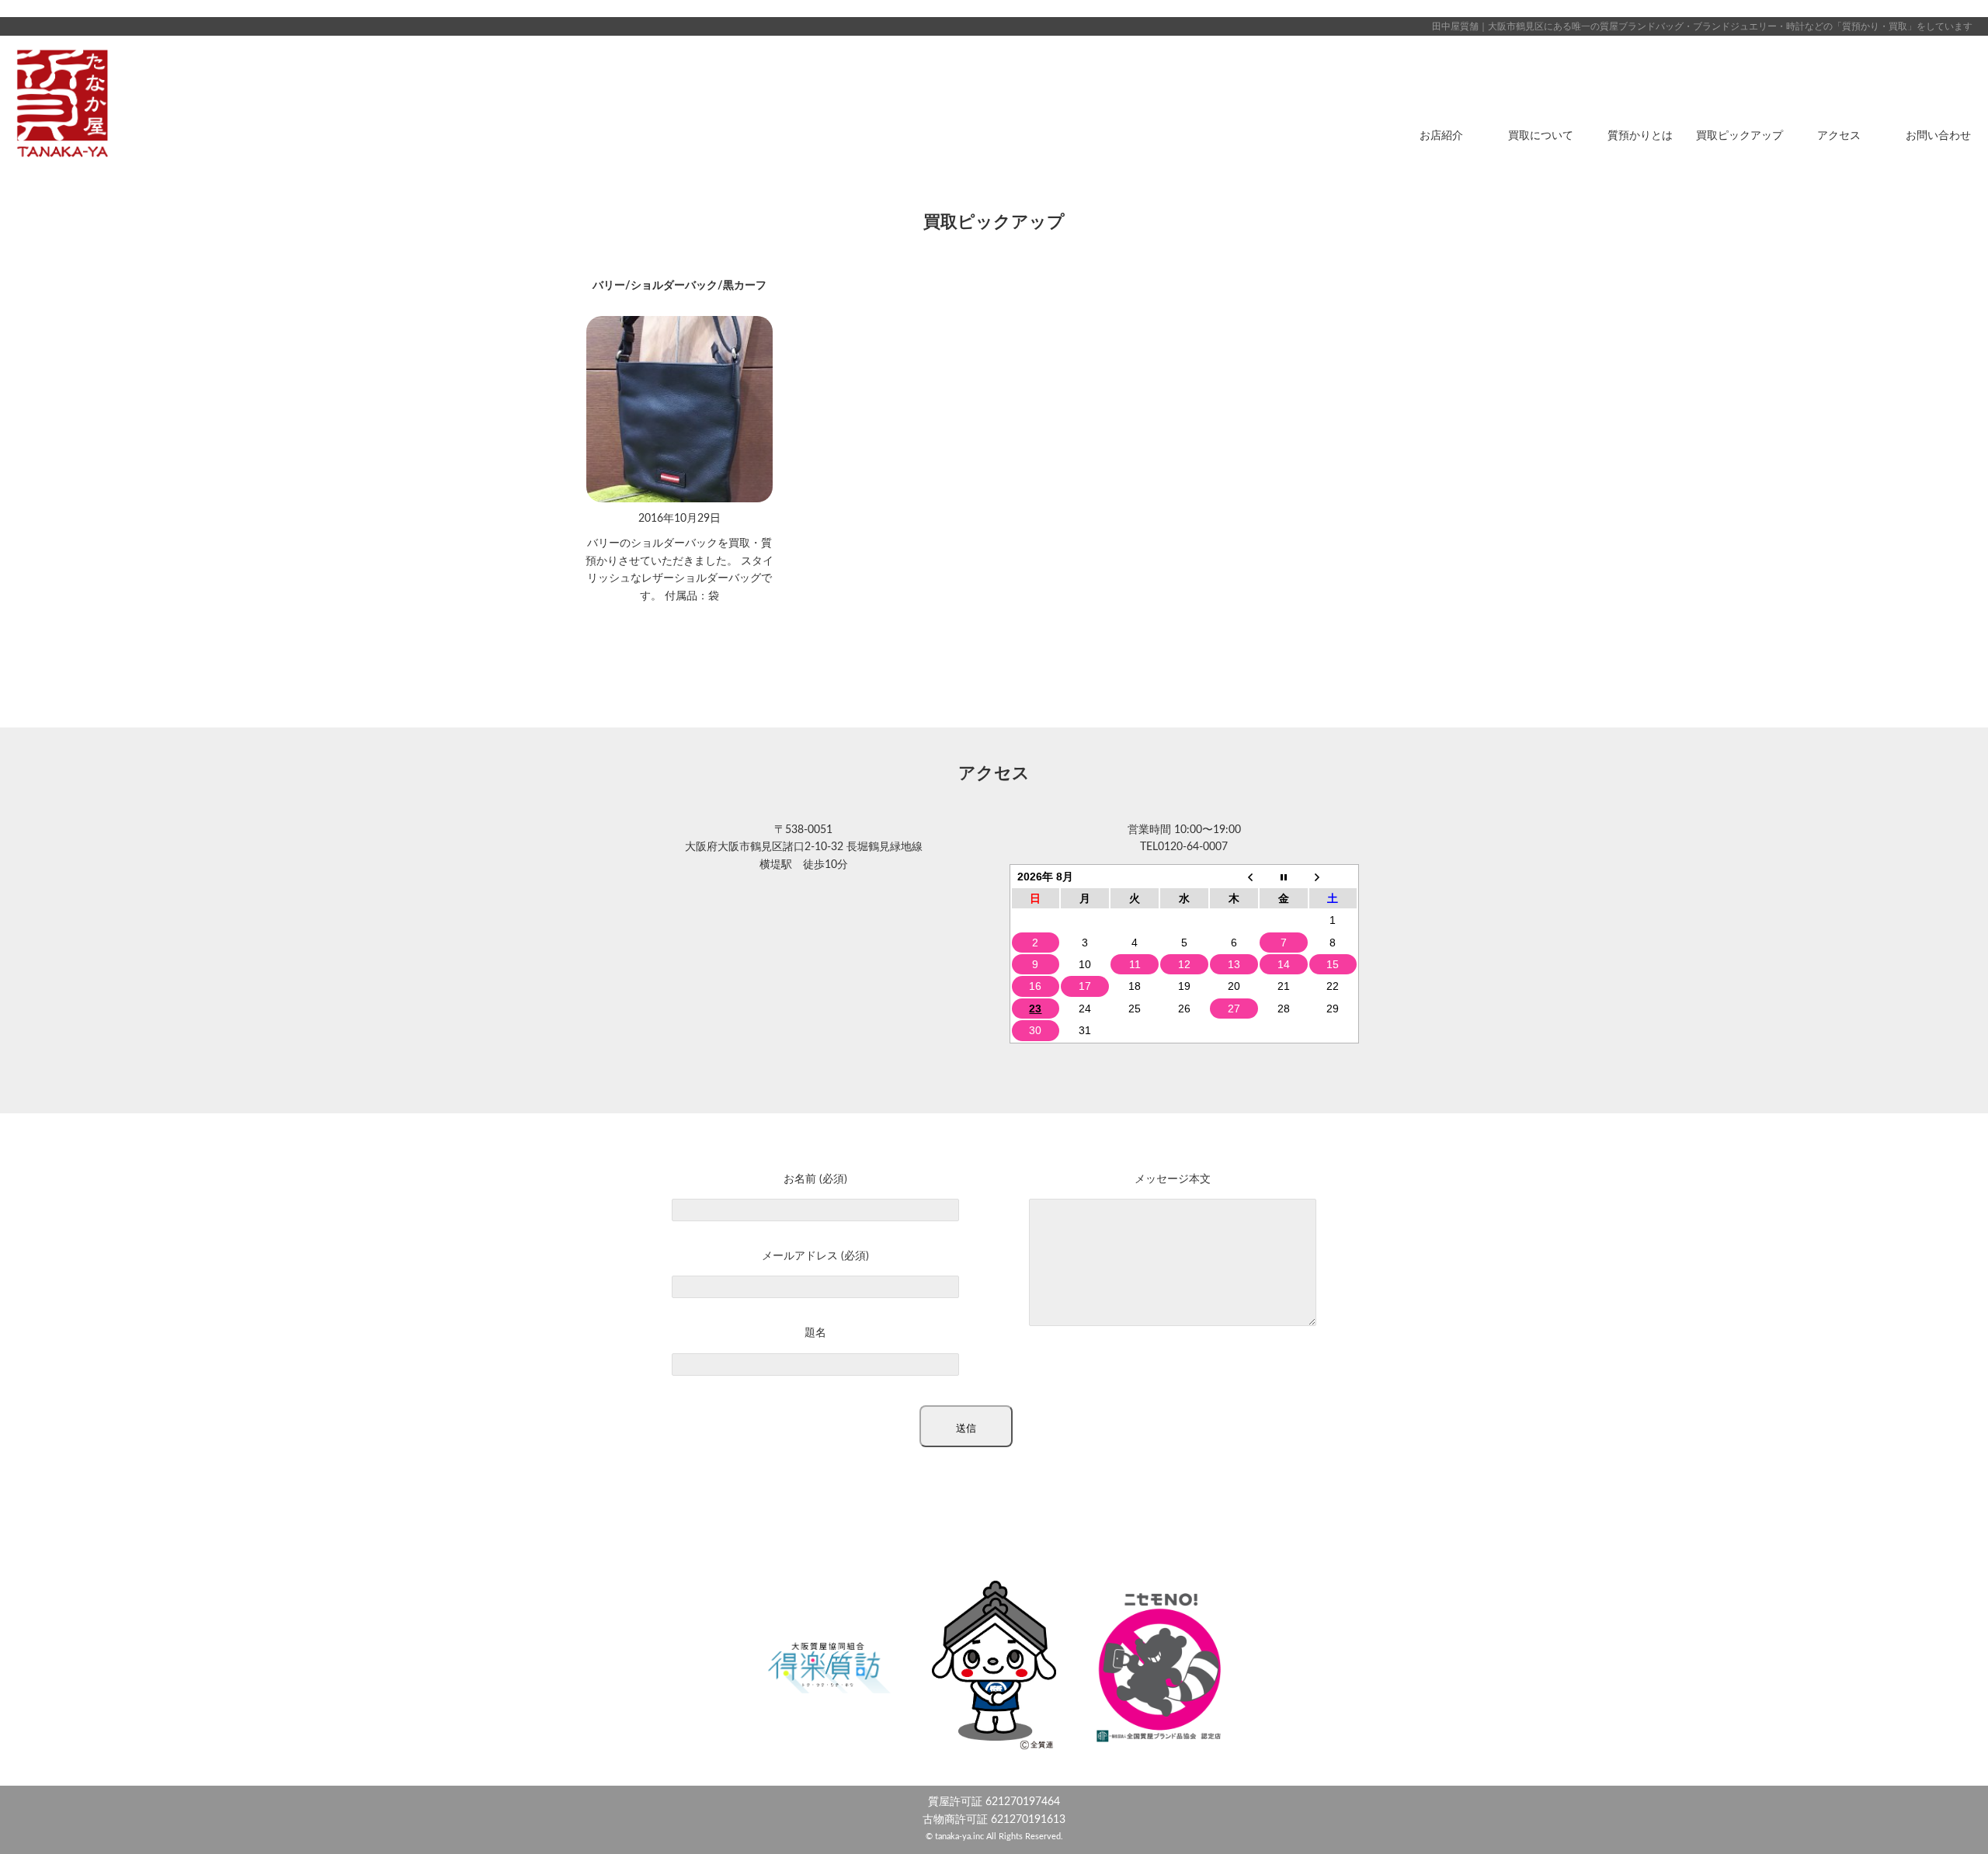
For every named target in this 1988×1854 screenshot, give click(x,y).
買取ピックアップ (1739, 136)
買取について (1541, 136)
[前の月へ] (1234, 877)
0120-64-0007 (1193, 847)
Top (1951, 1817)
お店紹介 (1441, 136)
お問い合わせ (1938, 136)
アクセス (1839, 136)
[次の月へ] (1333, 877)
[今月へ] (1284, 877)
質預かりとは (1640, 136)
